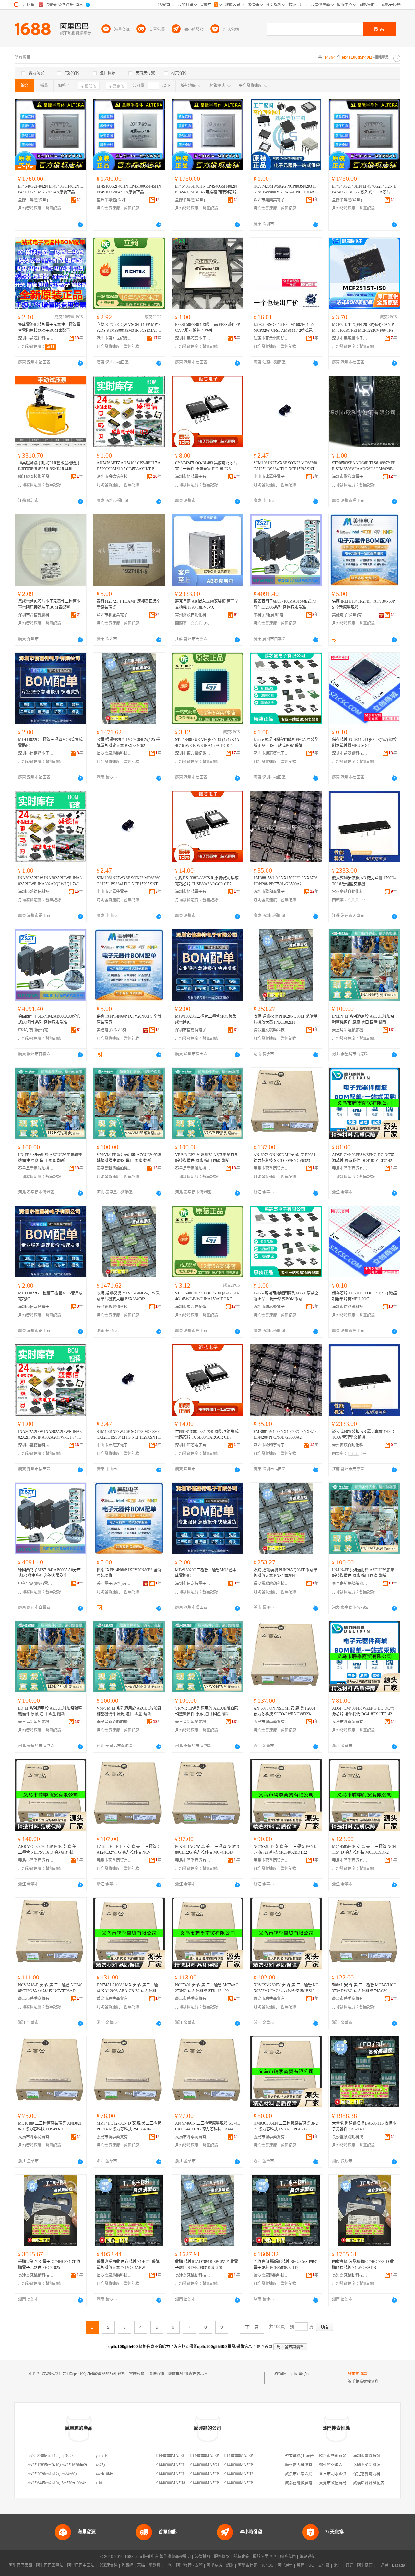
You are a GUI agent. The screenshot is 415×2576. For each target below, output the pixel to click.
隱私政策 (241, 2557)
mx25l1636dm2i (74, 2465)
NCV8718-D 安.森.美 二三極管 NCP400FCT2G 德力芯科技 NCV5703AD (50, 1988)
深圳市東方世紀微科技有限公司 (114, 338)
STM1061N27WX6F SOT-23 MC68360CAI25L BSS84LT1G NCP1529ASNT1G (285, 466)
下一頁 (252, 2327)
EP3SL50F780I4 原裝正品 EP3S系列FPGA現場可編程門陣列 (207, 328)
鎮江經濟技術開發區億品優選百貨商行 (36, 477)
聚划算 (155, 2565)
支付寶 (324, 2565)
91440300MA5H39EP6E (244, 2474)
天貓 (141, 2565)
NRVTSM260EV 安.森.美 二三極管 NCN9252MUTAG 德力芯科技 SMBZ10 (286, 1988)
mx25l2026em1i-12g (44, 2474)
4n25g (101, 2465)
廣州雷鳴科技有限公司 (304, 2465)
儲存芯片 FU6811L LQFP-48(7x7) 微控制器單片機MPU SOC (364, 743)
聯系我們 (288, 2557)
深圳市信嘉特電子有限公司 (36, 753)
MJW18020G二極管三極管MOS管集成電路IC (206, 1019)
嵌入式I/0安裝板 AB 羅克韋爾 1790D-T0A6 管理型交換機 (364, 881)
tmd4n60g (69, 2474)
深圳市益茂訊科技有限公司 (36, 338)
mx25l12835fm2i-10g (44, 2465)
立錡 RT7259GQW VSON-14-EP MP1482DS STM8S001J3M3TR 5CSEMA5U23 (129, 328)
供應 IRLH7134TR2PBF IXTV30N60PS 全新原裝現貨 (363, 604)
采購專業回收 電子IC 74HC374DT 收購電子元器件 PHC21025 (49, 2265)
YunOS (267, 2565)
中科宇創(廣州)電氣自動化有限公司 (271, 615)
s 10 (99, 2483)
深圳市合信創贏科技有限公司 (36, 615)
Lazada (399, 2565)
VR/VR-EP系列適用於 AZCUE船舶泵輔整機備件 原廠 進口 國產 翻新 (207, 1158)
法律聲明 (202, 2557)
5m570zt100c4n (74, 2483)
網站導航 (307, 2557)
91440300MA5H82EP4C (176, 2483)
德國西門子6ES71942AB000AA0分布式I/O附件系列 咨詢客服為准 (49, 1019)
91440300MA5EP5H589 (210, 2456)
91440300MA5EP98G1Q (210, 2483)
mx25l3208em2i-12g (44, 2456)
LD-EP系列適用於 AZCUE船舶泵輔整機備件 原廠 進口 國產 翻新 (50, 1158)
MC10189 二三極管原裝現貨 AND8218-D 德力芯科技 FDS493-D (50, 2126)
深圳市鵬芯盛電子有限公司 (193, 338)
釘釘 (349, 2565)
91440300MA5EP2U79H (176, 2456)
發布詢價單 (357, 2374)
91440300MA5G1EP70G (210, 2465)
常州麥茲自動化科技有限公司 (193, 615)
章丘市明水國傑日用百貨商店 (344, 2474)
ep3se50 (68, 2456)
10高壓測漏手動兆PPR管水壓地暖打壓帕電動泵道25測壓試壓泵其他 (49, 466)
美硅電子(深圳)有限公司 (350, 615)
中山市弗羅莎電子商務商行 (271, 477)
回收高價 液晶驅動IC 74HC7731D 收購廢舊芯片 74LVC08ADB (363, 2265)
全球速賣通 (108, 2565)
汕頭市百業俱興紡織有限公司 (271, 338)
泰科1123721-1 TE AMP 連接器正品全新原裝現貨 (129, 604)
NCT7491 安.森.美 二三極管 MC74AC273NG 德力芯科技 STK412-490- (207, 1988)
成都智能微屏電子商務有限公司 (312, 2483)
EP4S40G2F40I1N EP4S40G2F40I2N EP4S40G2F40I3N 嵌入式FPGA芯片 (364, 189)
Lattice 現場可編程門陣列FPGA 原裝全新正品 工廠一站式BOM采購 (286, 743)
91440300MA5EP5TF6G (176, 2465)
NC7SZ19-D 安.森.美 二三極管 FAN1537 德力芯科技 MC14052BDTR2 (285, 1850)
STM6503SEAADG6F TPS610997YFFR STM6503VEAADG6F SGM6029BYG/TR (364, 466)
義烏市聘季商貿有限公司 (271, 1168)
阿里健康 (365, 2565)
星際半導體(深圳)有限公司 (36, 200)
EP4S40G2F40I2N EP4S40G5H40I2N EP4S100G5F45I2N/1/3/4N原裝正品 (50, 189)
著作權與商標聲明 (175, 2557)
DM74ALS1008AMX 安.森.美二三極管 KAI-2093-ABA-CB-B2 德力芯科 (127, 1988)
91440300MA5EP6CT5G (244, 2456)
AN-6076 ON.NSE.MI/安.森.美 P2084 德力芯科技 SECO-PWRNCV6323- (284, 1158)
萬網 (301, 2565)
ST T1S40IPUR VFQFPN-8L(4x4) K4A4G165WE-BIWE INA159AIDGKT (207, 743)
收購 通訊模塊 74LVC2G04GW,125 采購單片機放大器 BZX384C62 (128, 743)
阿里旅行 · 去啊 (189, 2565)
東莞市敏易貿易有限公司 (340, 2483)
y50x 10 (102, 2456)
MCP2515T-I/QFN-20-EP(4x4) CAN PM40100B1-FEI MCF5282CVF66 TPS (363, 328)
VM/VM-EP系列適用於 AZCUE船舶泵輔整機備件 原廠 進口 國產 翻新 (129, 1158)
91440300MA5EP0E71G (244, 2483)
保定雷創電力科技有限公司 (376, 2474)
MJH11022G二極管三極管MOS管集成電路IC (50, 743)
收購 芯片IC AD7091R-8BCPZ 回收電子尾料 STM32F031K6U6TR (207, 2265)
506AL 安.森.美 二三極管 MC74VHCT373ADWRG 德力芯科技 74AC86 (364, 1988)
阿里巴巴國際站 (50, 2565)
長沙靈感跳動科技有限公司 (114, 753)
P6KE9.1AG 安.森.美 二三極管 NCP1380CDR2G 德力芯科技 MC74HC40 (207, 1850)
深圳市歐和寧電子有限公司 (350, 477)
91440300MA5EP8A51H (210, 2474)
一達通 (382, 2565)
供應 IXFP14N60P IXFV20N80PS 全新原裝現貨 (129, 1019)
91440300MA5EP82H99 (244, 2465)
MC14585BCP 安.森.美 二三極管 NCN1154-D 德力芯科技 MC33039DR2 (364, 1850)
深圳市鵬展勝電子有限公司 (350, 338)
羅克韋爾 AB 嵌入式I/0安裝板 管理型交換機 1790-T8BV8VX (207, 604)
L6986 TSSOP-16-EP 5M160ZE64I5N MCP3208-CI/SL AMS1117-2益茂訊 (284, 328)
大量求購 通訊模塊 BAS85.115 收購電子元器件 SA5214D (364, 2126)
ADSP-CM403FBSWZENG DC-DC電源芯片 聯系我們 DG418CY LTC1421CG (364, 1158)
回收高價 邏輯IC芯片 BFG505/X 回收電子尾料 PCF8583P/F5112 (285, 2265)
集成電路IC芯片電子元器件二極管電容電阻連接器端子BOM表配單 (49, 328)
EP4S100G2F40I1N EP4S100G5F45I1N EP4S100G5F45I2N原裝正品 (129, 189)
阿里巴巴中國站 (81, 2565)
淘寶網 (127, 2565)
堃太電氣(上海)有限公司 (306, 2456)
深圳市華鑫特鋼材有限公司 (376, 2456)
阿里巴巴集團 (20, 2565)
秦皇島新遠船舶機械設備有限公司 (350, 1030)
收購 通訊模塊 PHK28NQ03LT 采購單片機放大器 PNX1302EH (285, 1019)
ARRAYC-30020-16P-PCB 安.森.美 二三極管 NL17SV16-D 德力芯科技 (50, 1850)
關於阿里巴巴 (265, 2557)
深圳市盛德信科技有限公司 (114, 477)
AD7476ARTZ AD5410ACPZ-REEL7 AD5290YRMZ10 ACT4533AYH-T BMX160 (129, 466)
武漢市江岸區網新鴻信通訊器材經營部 (318, 2474)
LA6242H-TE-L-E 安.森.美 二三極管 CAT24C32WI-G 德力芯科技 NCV (128, 1850)
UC (311, 2565)
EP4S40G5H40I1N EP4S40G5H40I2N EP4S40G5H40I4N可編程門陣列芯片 (206, 189)
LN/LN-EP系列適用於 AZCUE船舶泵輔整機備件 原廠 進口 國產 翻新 (363, 1019)
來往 (338, 2565)
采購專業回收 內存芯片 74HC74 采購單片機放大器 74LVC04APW (128, 2265)
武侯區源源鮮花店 (369, 2483)
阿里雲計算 (247, 2565)
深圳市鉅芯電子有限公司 (193, 477)
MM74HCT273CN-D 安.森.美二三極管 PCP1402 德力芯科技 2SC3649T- (129, 2126)
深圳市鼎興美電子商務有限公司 (271, 200)
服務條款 (222, 2557)
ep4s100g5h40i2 (303, 2374)
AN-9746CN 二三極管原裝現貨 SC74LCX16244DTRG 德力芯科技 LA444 (207, 2126)
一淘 (168, 2565)
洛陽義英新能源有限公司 (374, 2465)
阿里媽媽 (214, 2565)
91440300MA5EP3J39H (176, 2474)
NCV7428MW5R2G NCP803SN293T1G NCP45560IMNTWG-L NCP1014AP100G (285, 190)
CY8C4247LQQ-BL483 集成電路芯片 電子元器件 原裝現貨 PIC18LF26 (206, 466)
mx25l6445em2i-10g (44, 2483)
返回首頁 (265, 2347)
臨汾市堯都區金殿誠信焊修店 (344, 2456)
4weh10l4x (104, 2474)
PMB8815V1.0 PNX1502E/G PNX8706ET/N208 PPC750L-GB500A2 (285, 881)
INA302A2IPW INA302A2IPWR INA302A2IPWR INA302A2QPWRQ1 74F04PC (50, 881)
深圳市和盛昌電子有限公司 (114, 615)
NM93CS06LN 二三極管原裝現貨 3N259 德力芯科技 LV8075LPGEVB (286, 2126)
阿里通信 (285, 2565)
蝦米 (230, 2565)
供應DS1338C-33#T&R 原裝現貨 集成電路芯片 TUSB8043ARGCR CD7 (207, 881)
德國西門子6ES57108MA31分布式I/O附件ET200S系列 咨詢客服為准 (285, 604)
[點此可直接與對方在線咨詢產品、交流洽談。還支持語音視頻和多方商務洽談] (80, 225)
